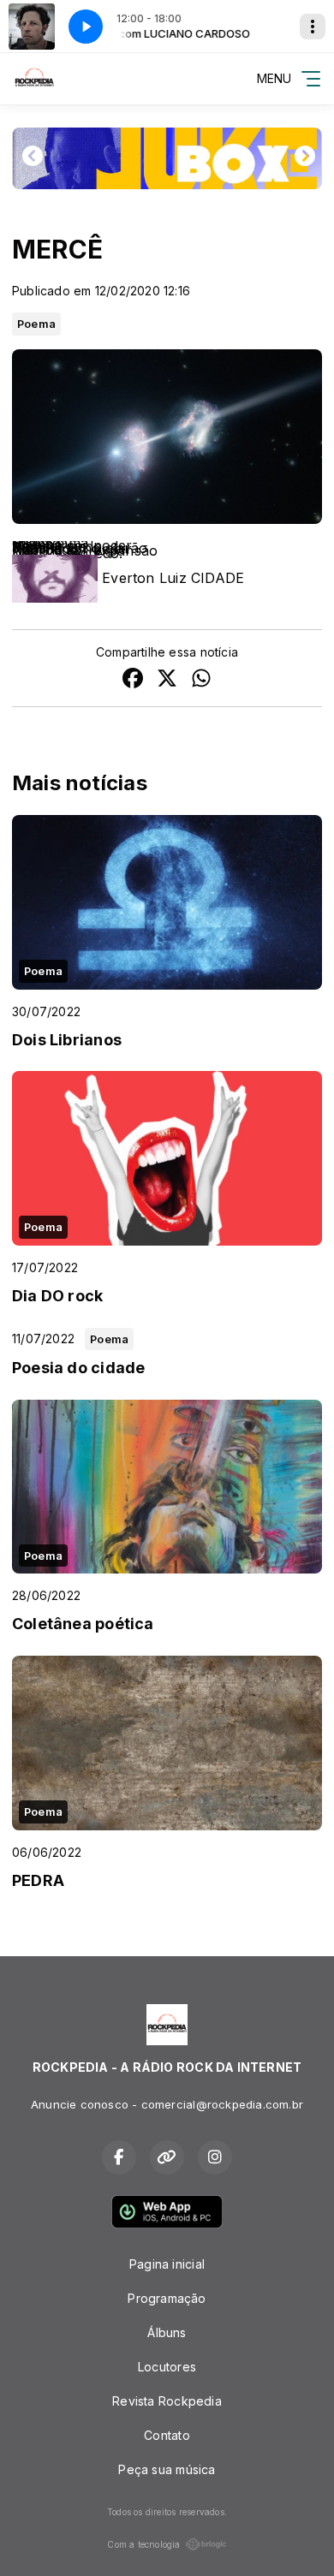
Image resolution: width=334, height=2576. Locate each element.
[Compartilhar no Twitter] (167, 680)
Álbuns (167, 2332)
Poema (36, 324)
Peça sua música (167, 2469)
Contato (167, 2435)
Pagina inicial (167, 2264)
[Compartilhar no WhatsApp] (201, 680)
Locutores (167, 2367)
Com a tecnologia (143, 2544)
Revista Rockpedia (167, 2401)
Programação (167, 2298)
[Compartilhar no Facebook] (133, 680)
